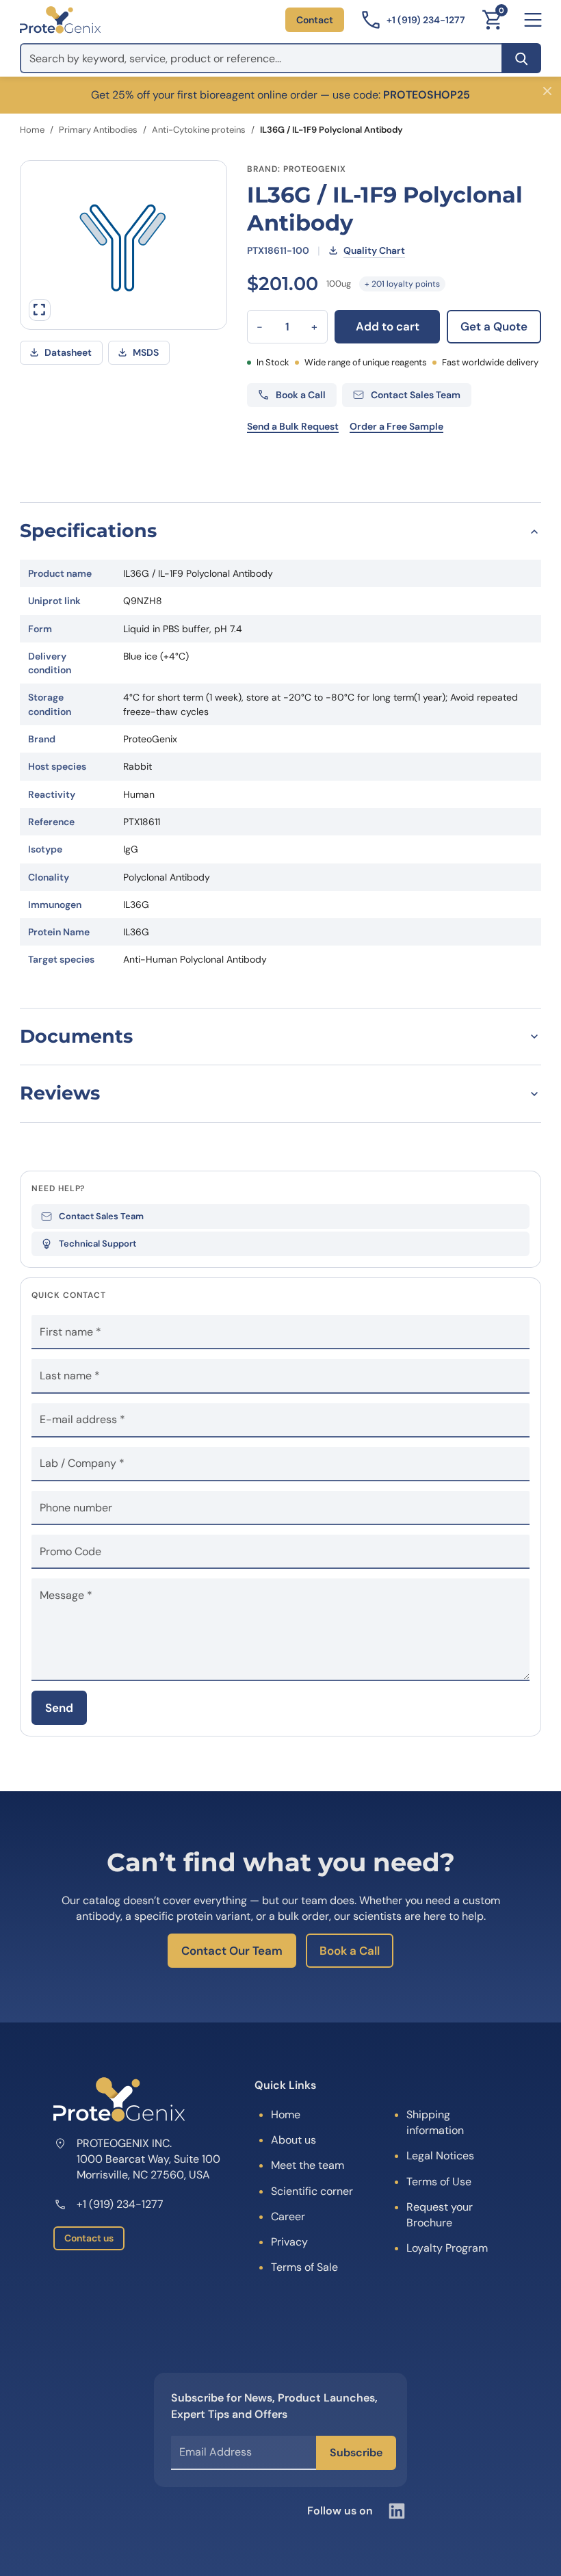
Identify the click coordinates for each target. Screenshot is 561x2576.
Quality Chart (374, 250)
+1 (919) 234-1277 (120, 2204)
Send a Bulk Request (293, 426)
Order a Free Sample (396, 426)
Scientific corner (312, 2191)
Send (59, 1708)
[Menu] (533, 20)
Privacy (289, 2242)
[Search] (521, 58)
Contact (315, 20)
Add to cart (388, 326)
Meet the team (308, 2165)
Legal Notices (440, 2156)
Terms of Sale (304, 2267)
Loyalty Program (447, 2248)
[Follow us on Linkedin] (397, 2511)
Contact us (89, 2238)
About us (293, 2140)
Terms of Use (439, 2182)
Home (32, 130)
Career (288, 2216)
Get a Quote (494, 326)
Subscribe (356, 2453)
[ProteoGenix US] (60, 20)
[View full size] (40, 310)
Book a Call (350, 1951)
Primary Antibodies (98, 130)
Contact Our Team (232, 1951)
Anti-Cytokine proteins (199, 130)
